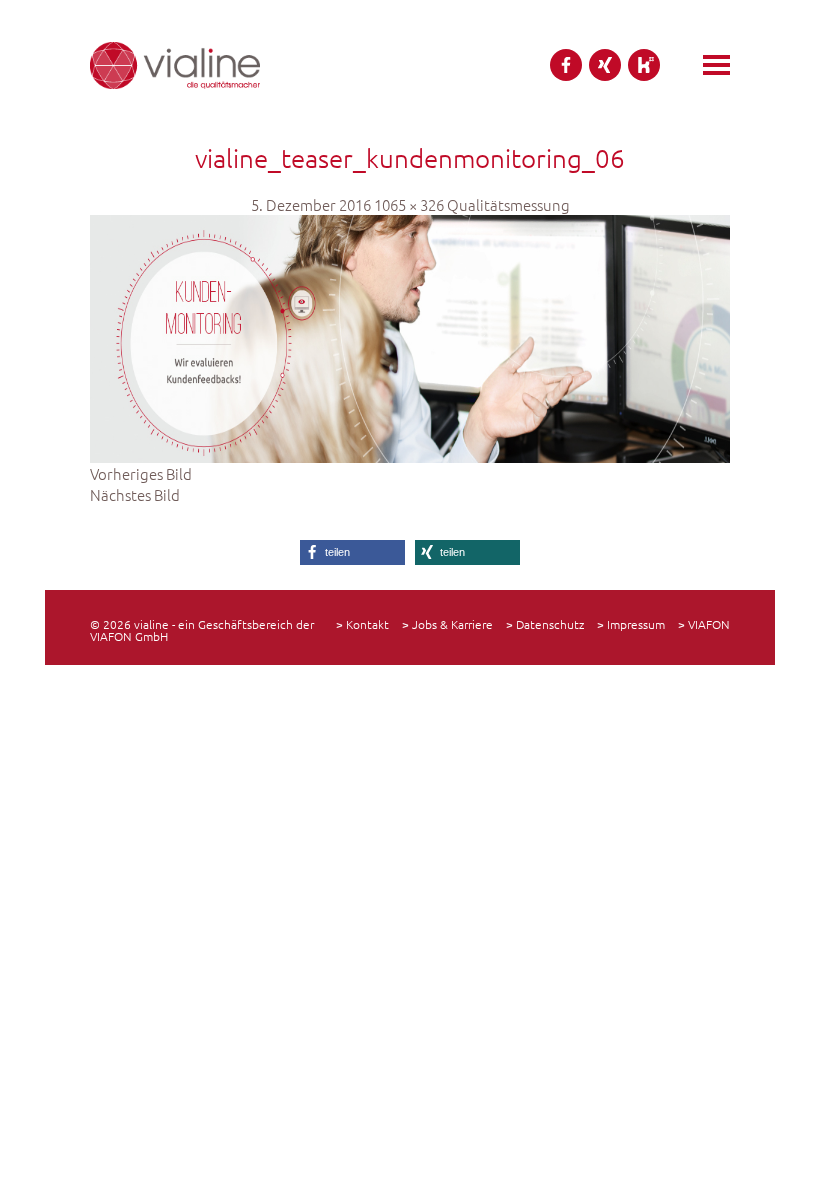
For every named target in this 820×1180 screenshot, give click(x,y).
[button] (352, 552)
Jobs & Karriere (452, 624)
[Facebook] (566, 65)
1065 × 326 (409, 204)
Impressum (636, 624)
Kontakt (367, 624)
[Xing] (605, 65)
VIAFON (709, 624)
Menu (716, 65)
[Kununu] (644, 65)
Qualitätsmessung (508, 204)
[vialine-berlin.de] (175, 65)
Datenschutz (550, 624)
